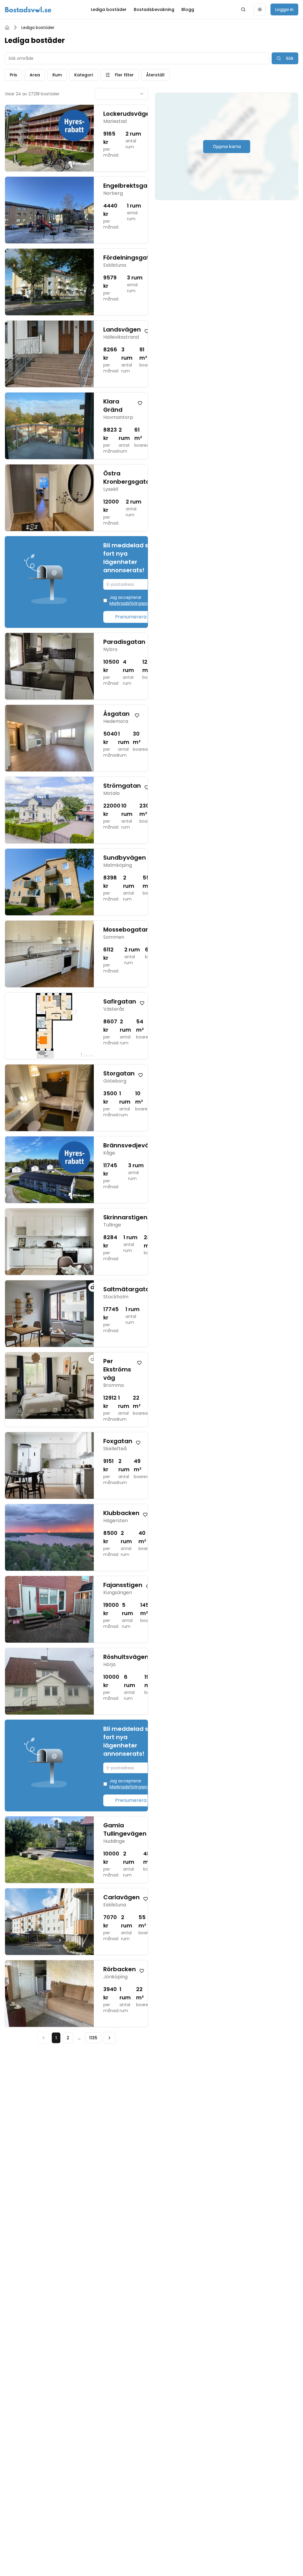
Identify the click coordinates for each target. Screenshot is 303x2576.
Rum (57, 75)
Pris (13, 75)
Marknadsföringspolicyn (134, 603)
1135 (93, 2038)
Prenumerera (131, 617)
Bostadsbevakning (154, 9)
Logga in (284, 9)
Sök (290, 58)
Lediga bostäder (109, 9)
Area (35, 75)
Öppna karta (227, 147)
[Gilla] (147, 331)
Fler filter (124, 75)
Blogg (188, 9)
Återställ (155, 75)
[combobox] (121, 94)
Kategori (84, 75)
